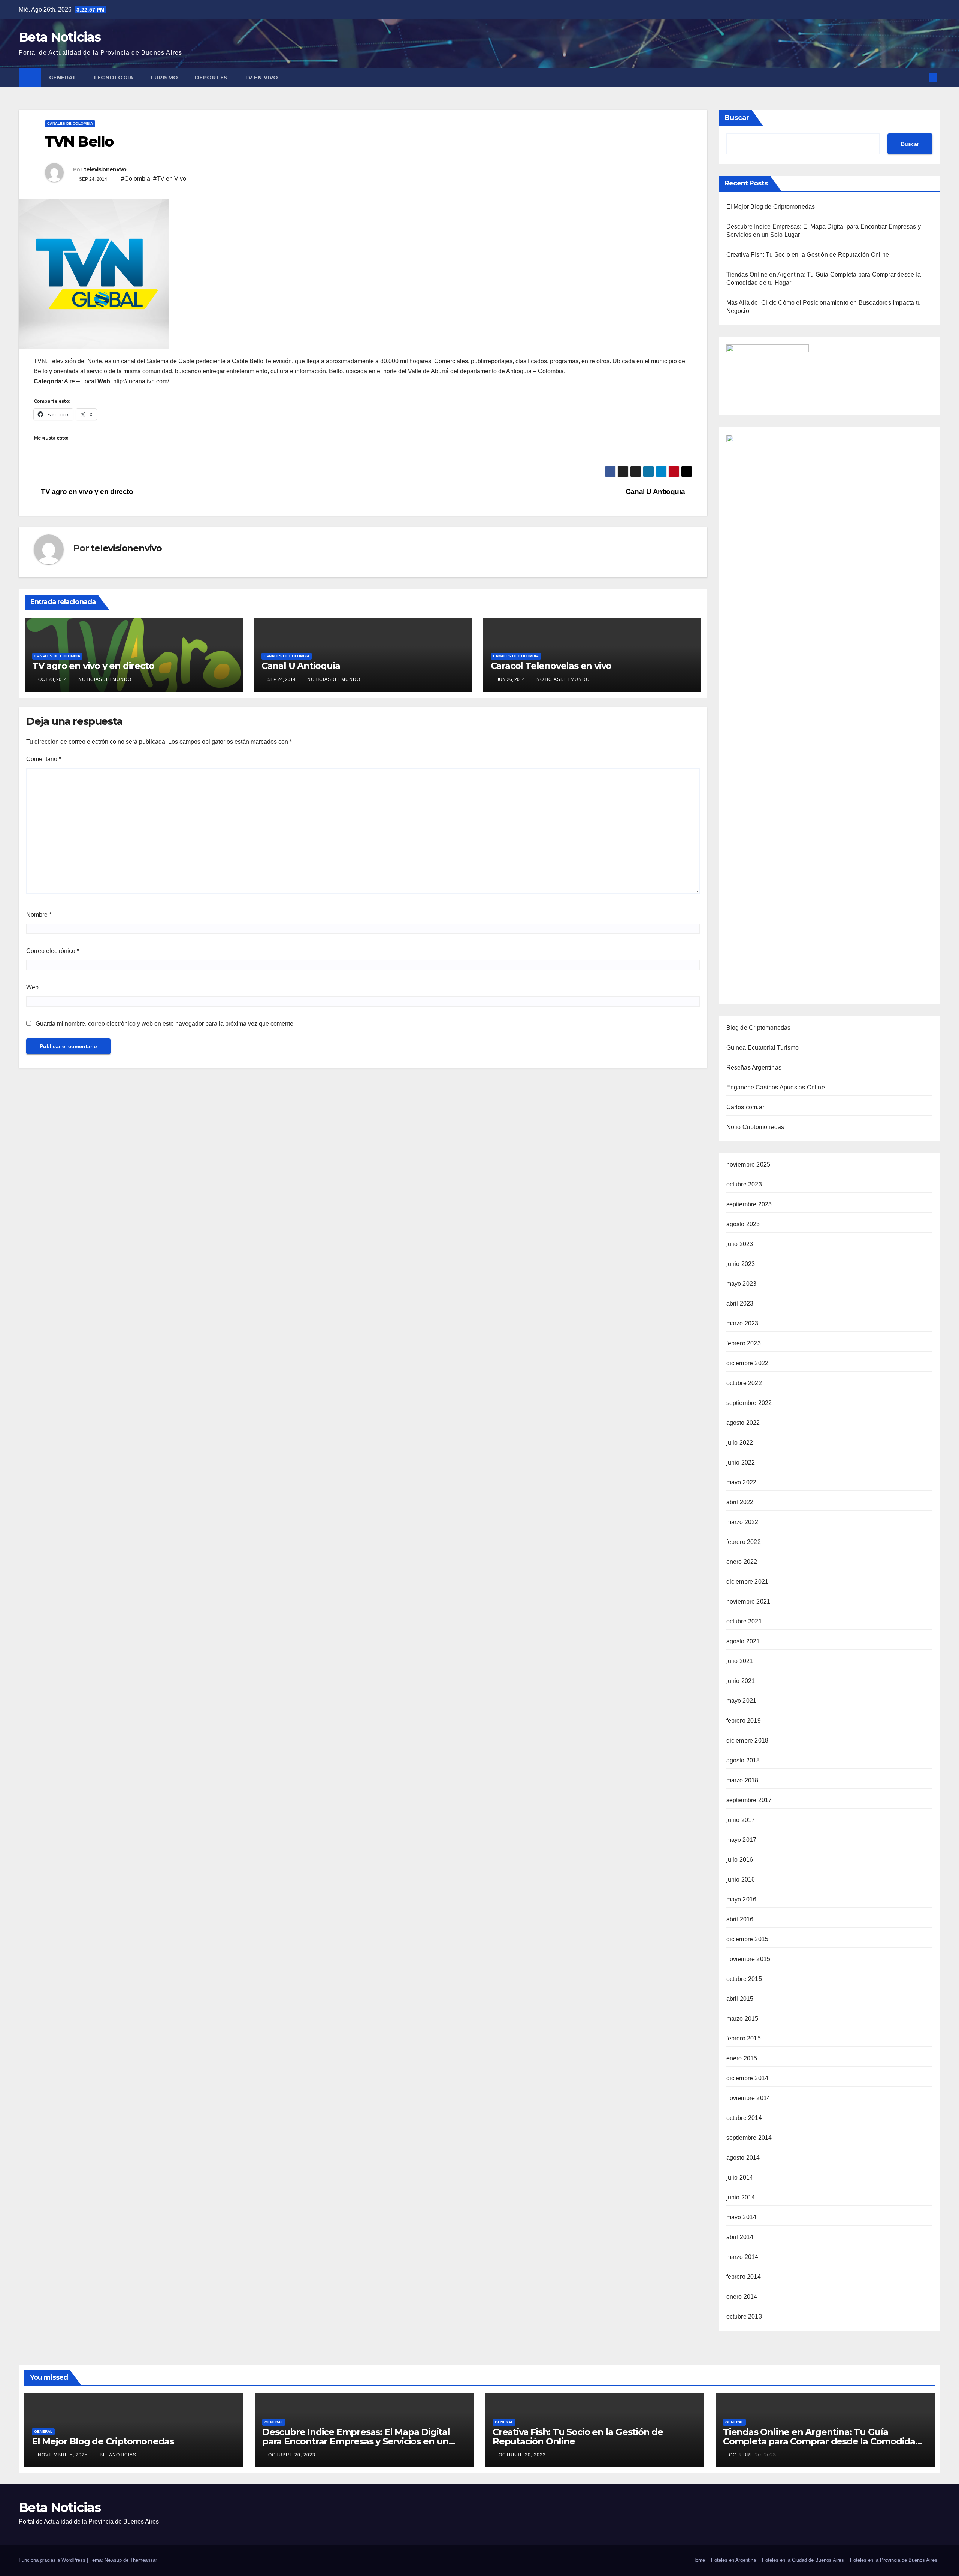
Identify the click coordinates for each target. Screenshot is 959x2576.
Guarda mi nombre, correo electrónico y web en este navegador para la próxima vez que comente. (165, 1024)
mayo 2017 (742, 1840)
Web (32, 987)
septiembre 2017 (749, 1800)
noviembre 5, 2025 (63, 2455)
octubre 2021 (744, 1621)
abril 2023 (740, 1304)
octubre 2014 (744, 2118)
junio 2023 (741, 1264)
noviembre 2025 (748, 1165)
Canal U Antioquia (656, 491)
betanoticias (118, 2455)
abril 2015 (740, 1999)
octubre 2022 (744, 1383)
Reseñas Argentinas (754, 1067)
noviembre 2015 (748, 1959)
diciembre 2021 (748, 1582)
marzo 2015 (742, 2019)
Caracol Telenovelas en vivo (551, 666)
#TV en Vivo (170, 179)
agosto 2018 (743, 1760)
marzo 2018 (742, 1780)
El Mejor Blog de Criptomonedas (771, 207)
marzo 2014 (742, 2257)
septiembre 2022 (749, 1403)
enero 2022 (742, 1562)
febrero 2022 (744, 1542)
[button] (921, 77)
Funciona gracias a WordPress (53, 2560)
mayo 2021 (742, 1701)
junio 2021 (741, 1681)
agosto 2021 (743, 1641)
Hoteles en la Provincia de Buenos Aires (894, 2560)
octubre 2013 (744, 2316)
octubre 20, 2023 (293, 2455)
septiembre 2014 (749, 2138)
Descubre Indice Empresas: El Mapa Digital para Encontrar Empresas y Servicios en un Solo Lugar (356, 2441)
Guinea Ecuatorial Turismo (763, 1048)
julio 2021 (740, 1661)
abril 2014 (740, 2237)
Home (699, 2560)
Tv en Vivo (262, 78)
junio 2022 (741, 1462)
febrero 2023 (744, 1343)
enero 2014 (742, 2297)
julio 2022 (740, 1443)
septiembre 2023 (749, 1204)
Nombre (39, 915)
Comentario (44, 759)
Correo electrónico (53, 951)
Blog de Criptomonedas (759, 1028)
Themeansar (143, 2560)
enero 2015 (742, 2058)
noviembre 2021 (748, 1601)
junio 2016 (741, 1880)
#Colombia (136, 179)
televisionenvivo (105, 169)
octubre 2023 (744, 1184)
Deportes (211, 78)
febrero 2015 (744, 2038)
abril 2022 (740, 1502)
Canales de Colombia (70, 123)
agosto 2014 (743, 2158)
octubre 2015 (744, 1979)
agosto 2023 (743, 1224)
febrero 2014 (744, 2277)
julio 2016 (740, 1860)
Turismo (164, 78)
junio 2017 (741, 1820)
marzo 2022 (742, 1522)
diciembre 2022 (748, 1363)
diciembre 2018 (748, 1741)
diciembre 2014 (748, 2078)
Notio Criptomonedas (755, 1127)
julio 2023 (740, 1244)
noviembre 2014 (748, 2098)
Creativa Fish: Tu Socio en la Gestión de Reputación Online (808, 255)
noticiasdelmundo (105, 679)
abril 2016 (740, 1919)
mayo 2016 (742, 1899)
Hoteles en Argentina (733, 2560)
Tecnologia (113, 78)
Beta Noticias (60, 37)
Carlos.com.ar (745, 1107)
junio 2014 (741, 2197)
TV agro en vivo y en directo (86, 491)
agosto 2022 (743, 1423)
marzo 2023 (742, 1323)
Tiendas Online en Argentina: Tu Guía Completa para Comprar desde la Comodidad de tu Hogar (822, 2441)
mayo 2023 (742, 1284)
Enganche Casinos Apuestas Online (776, 1087)
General (63, 78)
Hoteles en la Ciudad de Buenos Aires (803, 2560)
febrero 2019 (744, 1721)
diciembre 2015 (748, 1939)
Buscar (737, 118)
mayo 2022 (742, 1482)
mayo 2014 (742, 2217)
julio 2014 (740, 2177)
